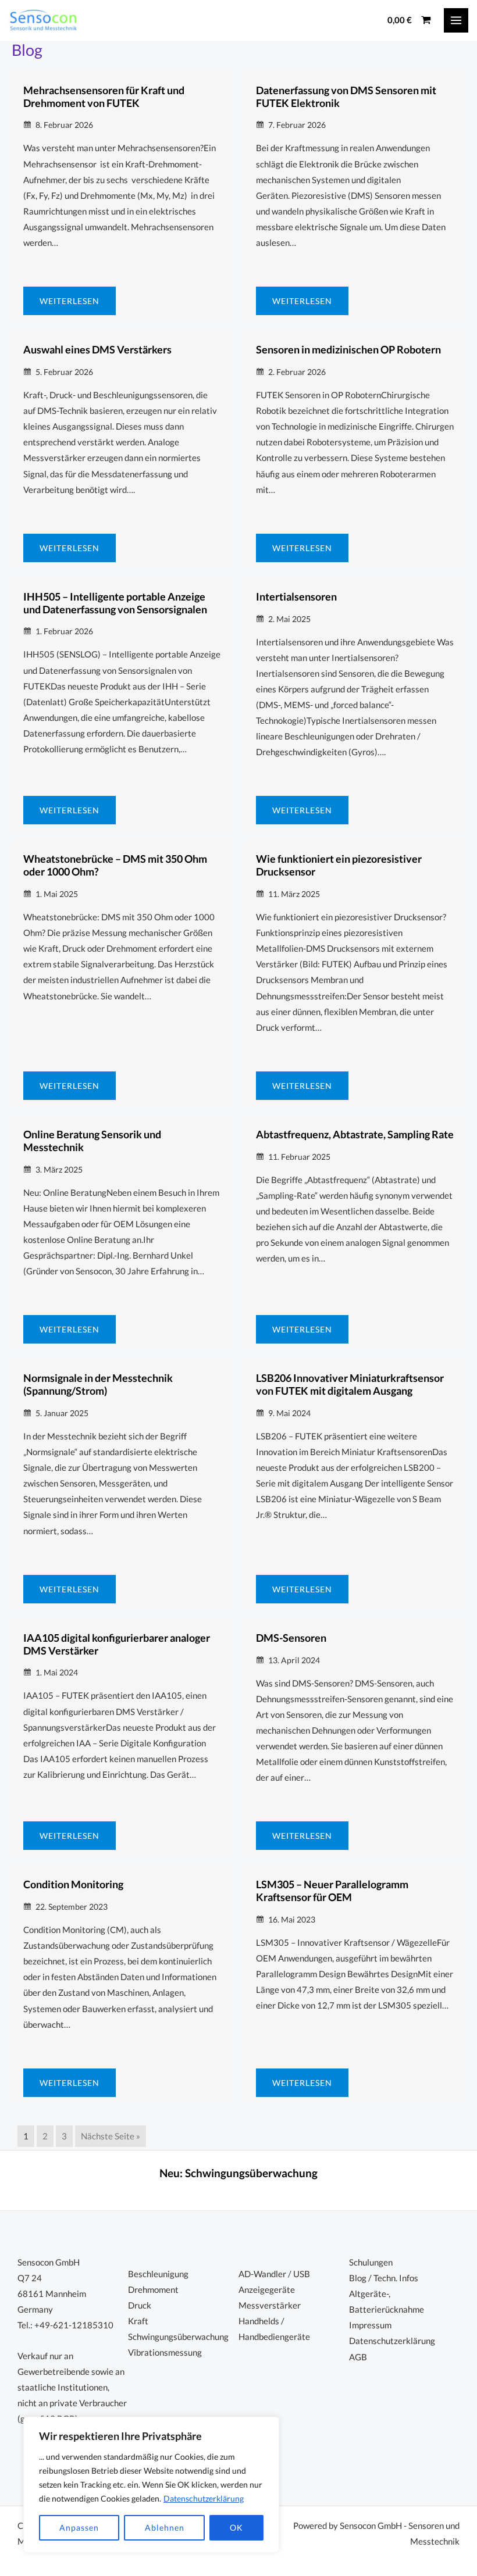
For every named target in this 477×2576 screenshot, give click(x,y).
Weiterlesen (70, 301)
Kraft (138, 2321)
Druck (140, 2305)
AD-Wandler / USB (274, 2274)
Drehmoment (153, 2290)
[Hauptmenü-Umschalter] (456, 20)
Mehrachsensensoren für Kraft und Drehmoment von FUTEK (104, 97)
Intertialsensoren (296, 596)
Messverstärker (270, 2305)
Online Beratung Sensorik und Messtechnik (92, 1141)
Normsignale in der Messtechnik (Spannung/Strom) (98, 1384)
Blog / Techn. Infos (384, 2278)
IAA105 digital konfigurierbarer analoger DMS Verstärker (117, 1644)
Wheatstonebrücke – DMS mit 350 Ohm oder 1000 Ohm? (115, 865)
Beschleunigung (158, 2274)
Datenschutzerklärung (204, 2498)
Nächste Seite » (111, 2136)
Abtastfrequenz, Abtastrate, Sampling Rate (355, 1134)
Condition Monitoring (73, 1884)
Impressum (370, 2325)
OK (236, 2527)
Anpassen (79, 2527)
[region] (151, 2485)
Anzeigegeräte (267, 2290)
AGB (358, 2357)
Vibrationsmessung (165, 2352)
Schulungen (371, 2262)
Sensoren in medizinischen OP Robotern (348, 349)
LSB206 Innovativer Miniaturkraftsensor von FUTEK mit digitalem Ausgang (350, 1384)
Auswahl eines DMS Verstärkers (97, 349)
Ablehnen (165, 2527)
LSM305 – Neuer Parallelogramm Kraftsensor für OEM (332, 1891)
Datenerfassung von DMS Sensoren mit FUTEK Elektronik (346, 97)
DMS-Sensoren (291, 1638)
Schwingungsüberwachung (251, 2173)
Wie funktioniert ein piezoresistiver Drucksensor (339, 865)
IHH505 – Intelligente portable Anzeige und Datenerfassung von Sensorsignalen (115, 603)
